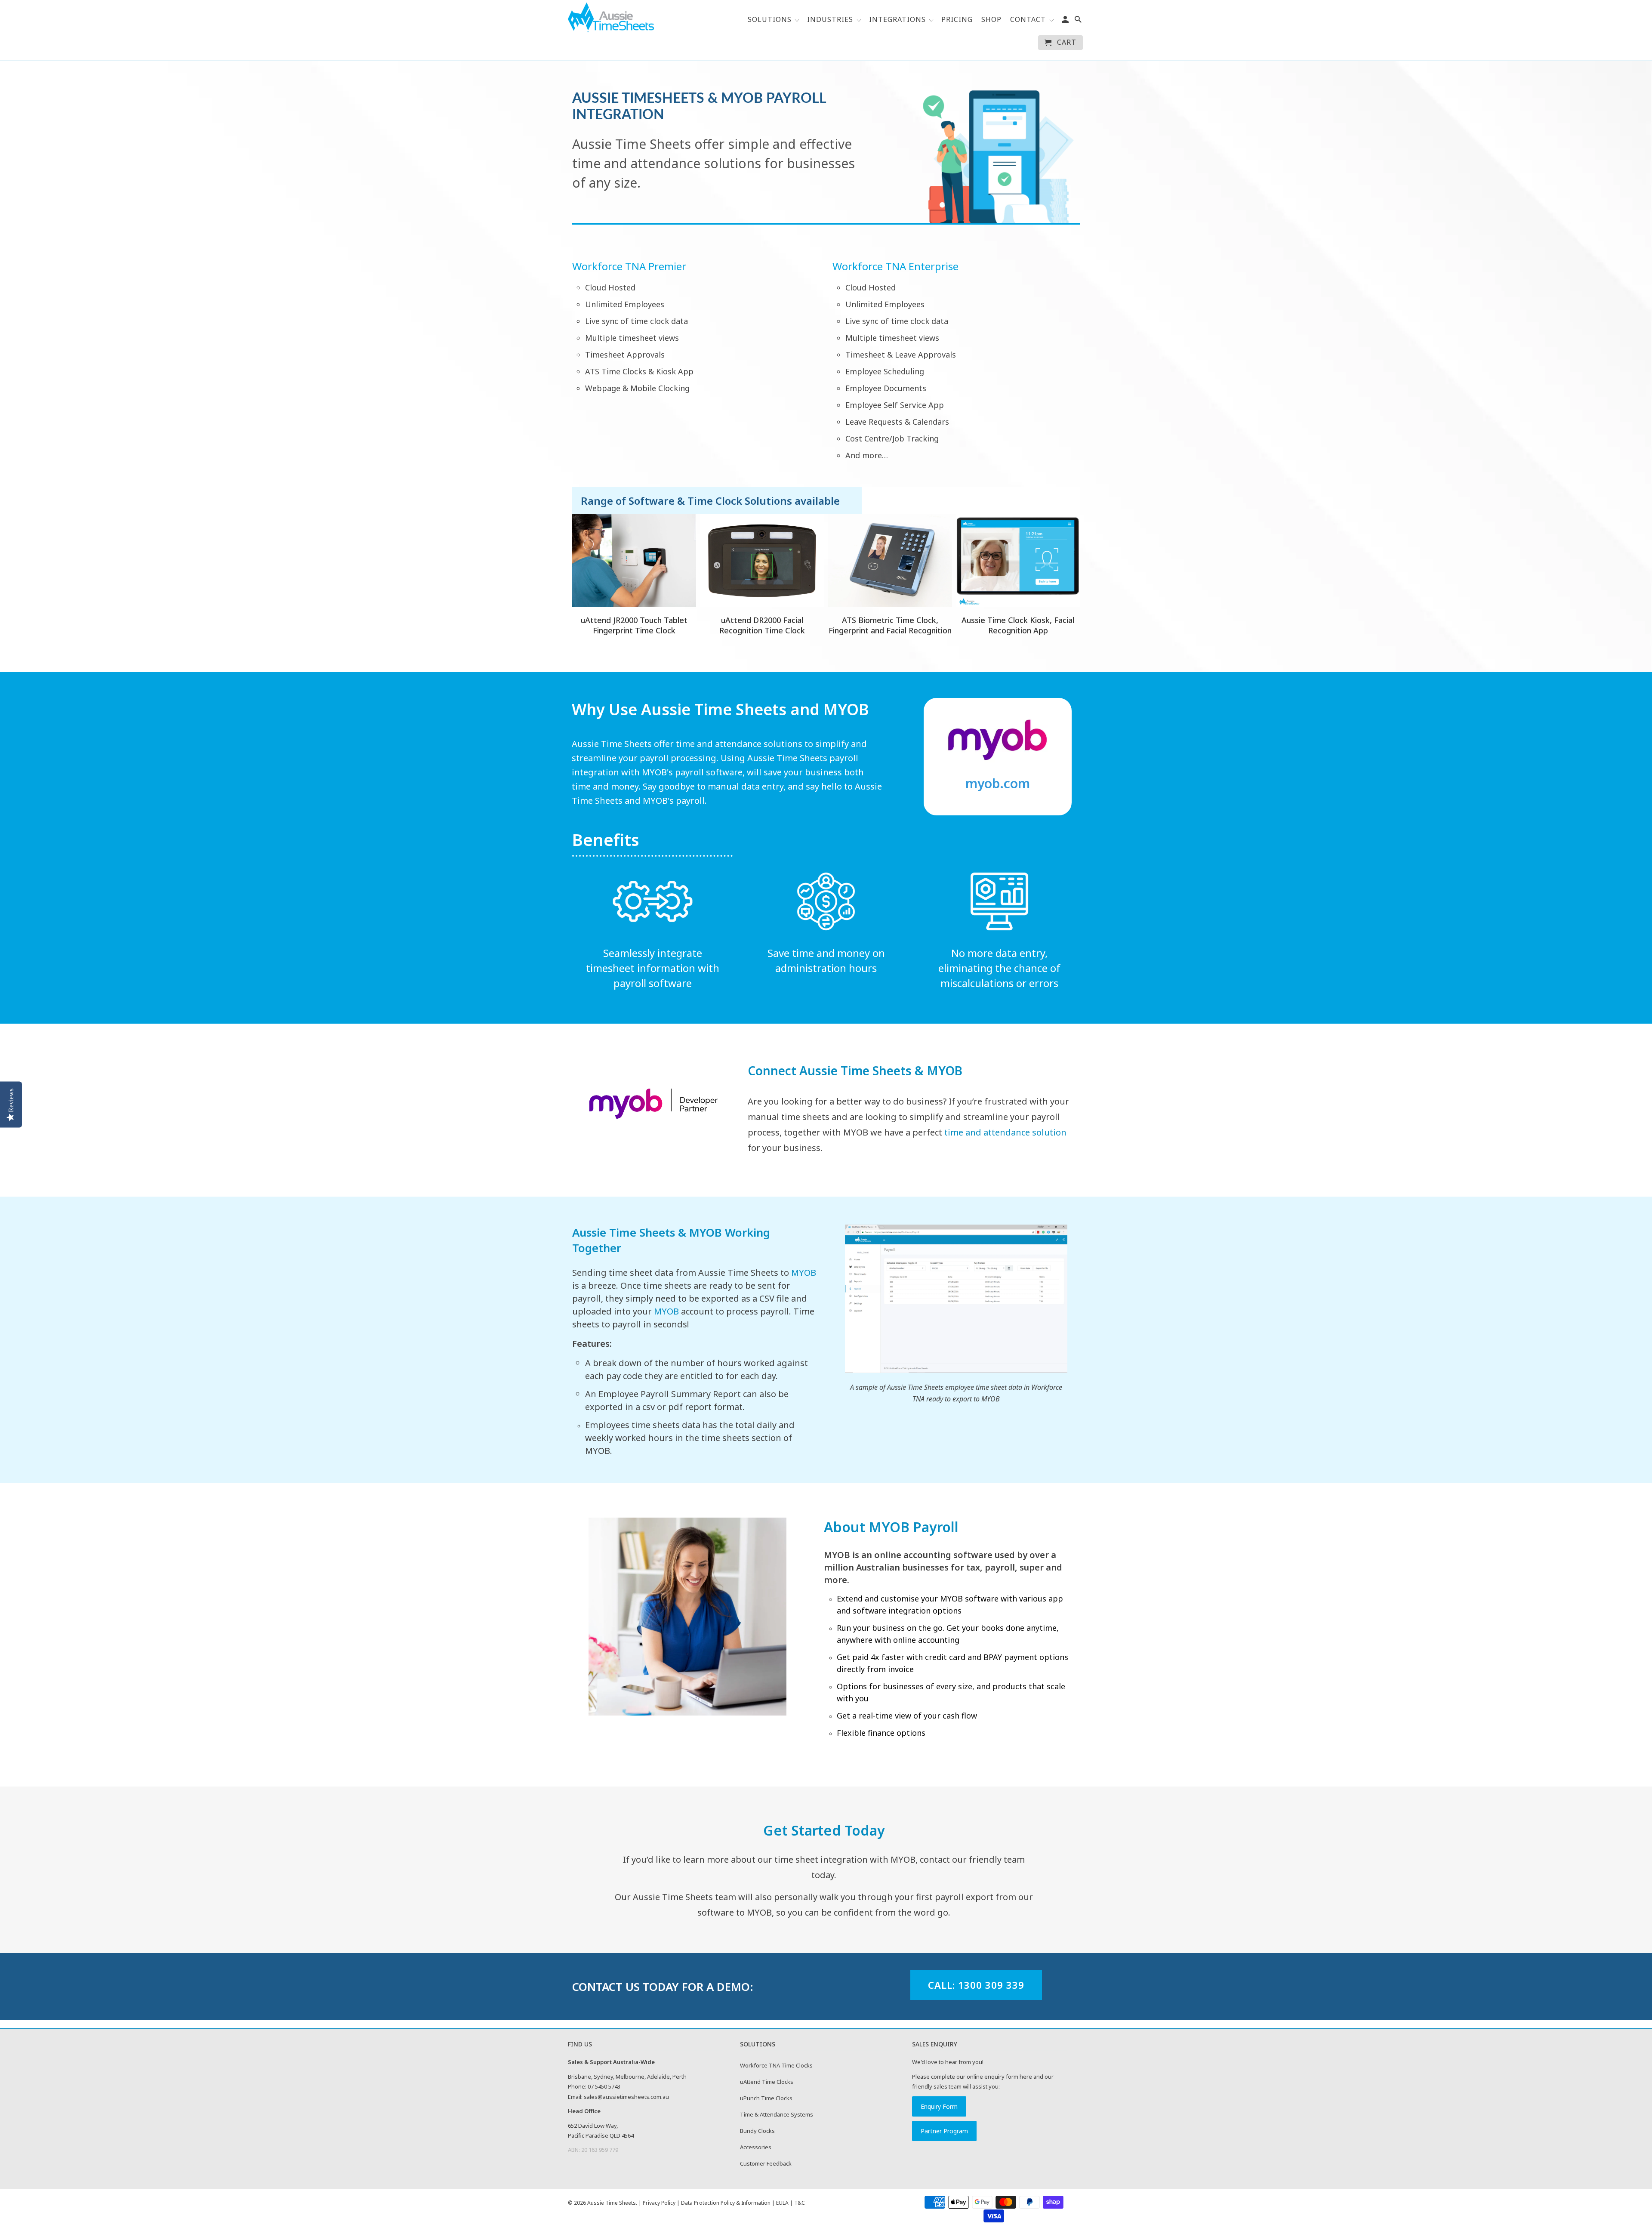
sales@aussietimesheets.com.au (626, 2097)
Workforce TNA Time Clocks (776, 2065)
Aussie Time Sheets (612, 2203)
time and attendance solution (1005, 1132)
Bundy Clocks (757, 2131)
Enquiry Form (939, 2106)
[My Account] (1066, 21)
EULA (782, 2203)
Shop (991, 20)
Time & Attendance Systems (777, 2114)
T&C (800, 2203)
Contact (1028, 20)
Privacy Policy (659, 2203)
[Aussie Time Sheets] (611, 17)
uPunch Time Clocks (766, 2098)
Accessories (756, 2147)
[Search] (1079, 21)
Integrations (898, 20)
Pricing (957, 20)
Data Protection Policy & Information (726, 2203)
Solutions (771, 20)
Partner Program (944, 2131)
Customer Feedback (766, 2163)
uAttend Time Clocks (767, 2082)
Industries (830, 20)
